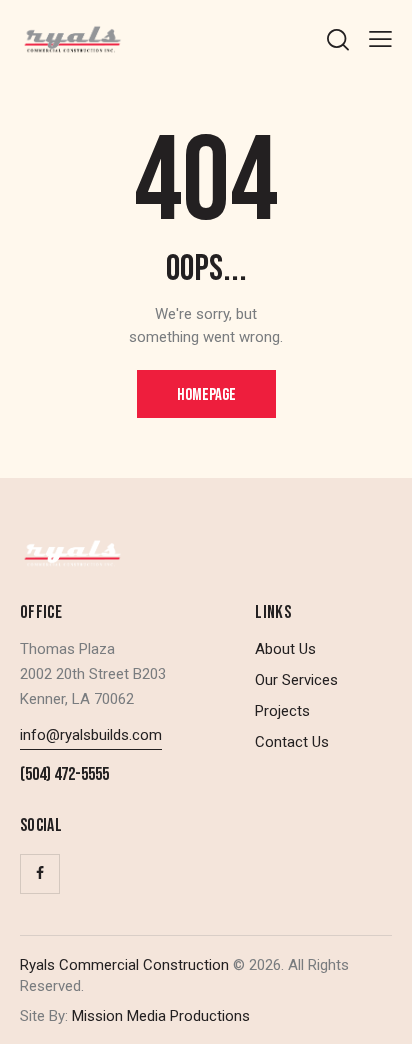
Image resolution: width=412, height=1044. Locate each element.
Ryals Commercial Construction (124, 965)
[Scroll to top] (379, 1011)
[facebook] (40, 874)
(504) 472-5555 (64, 775)
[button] (380, 39)
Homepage (206, 395)
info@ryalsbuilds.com (91, 735)
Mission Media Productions (159, 1016)
